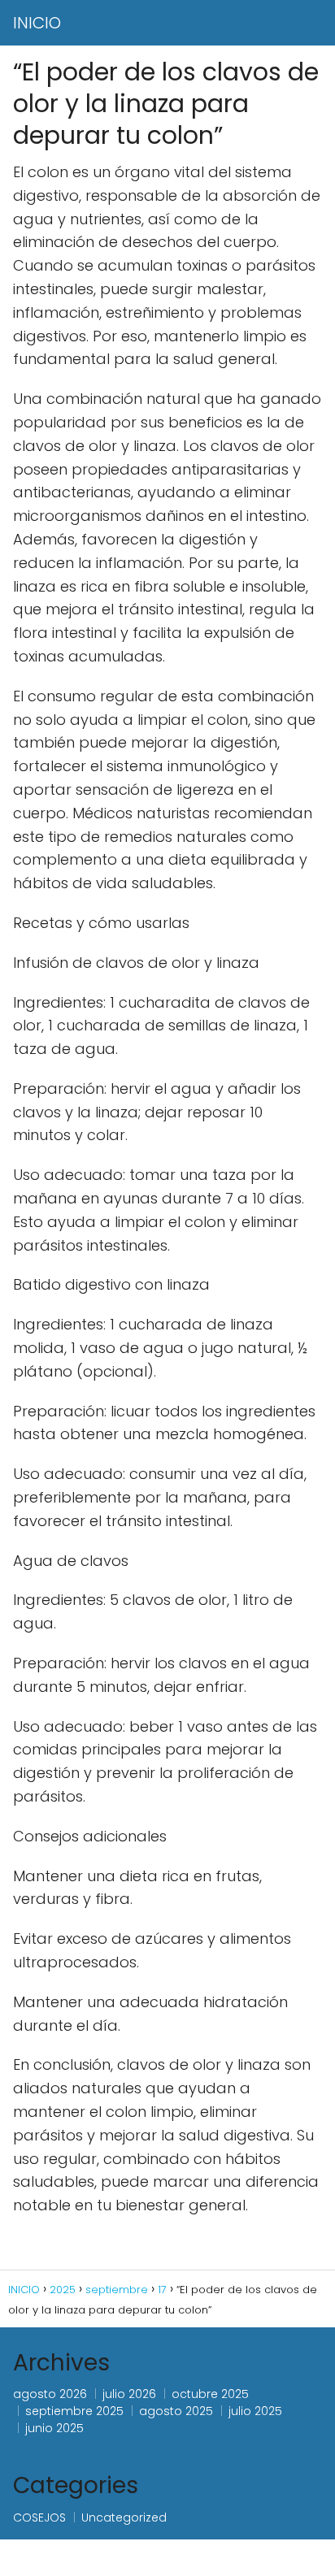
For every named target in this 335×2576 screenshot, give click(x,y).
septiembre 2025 (74, 2411)
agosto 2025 (176, 2411)
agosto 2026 (50, 2394)
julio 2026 (129, 2394)
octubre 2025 (210, 2394)
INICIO (37, 23)
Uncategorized (124, 2517)
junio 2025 (54, 2428)
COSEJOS (39, 2517)
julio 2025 (255, 2411)
